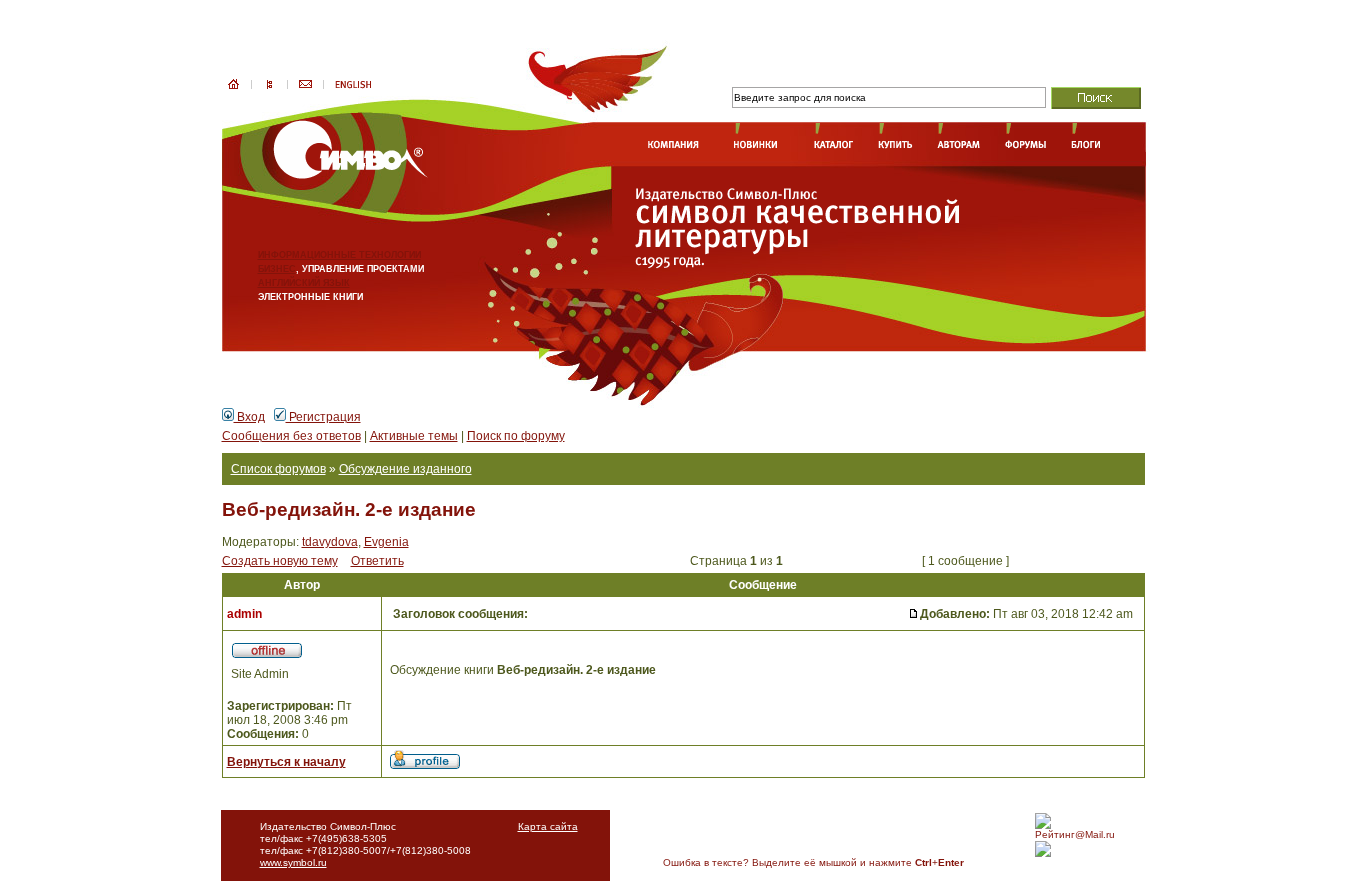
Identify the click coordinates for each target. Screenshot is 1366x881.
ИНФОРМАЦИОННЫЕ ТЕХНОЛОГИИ (339, 255)
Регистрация (323, 417)
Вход (249, 417)
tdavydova (330, 542)
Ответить (377, 561)
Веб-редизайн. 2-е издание (349, 509)
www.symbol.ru (293, 862)
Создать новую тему (280, 561)
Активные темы (414, 436)
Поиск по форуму (516, 436)
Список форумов (278, 469)
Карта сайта (548, 826)
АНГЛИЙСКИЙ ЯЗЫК (304, 283)
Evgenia (386, 542)
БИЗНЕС (277, 269)
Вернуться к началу (286, 762)
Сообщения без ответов (291, 436)
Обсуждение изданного (405, 469)
